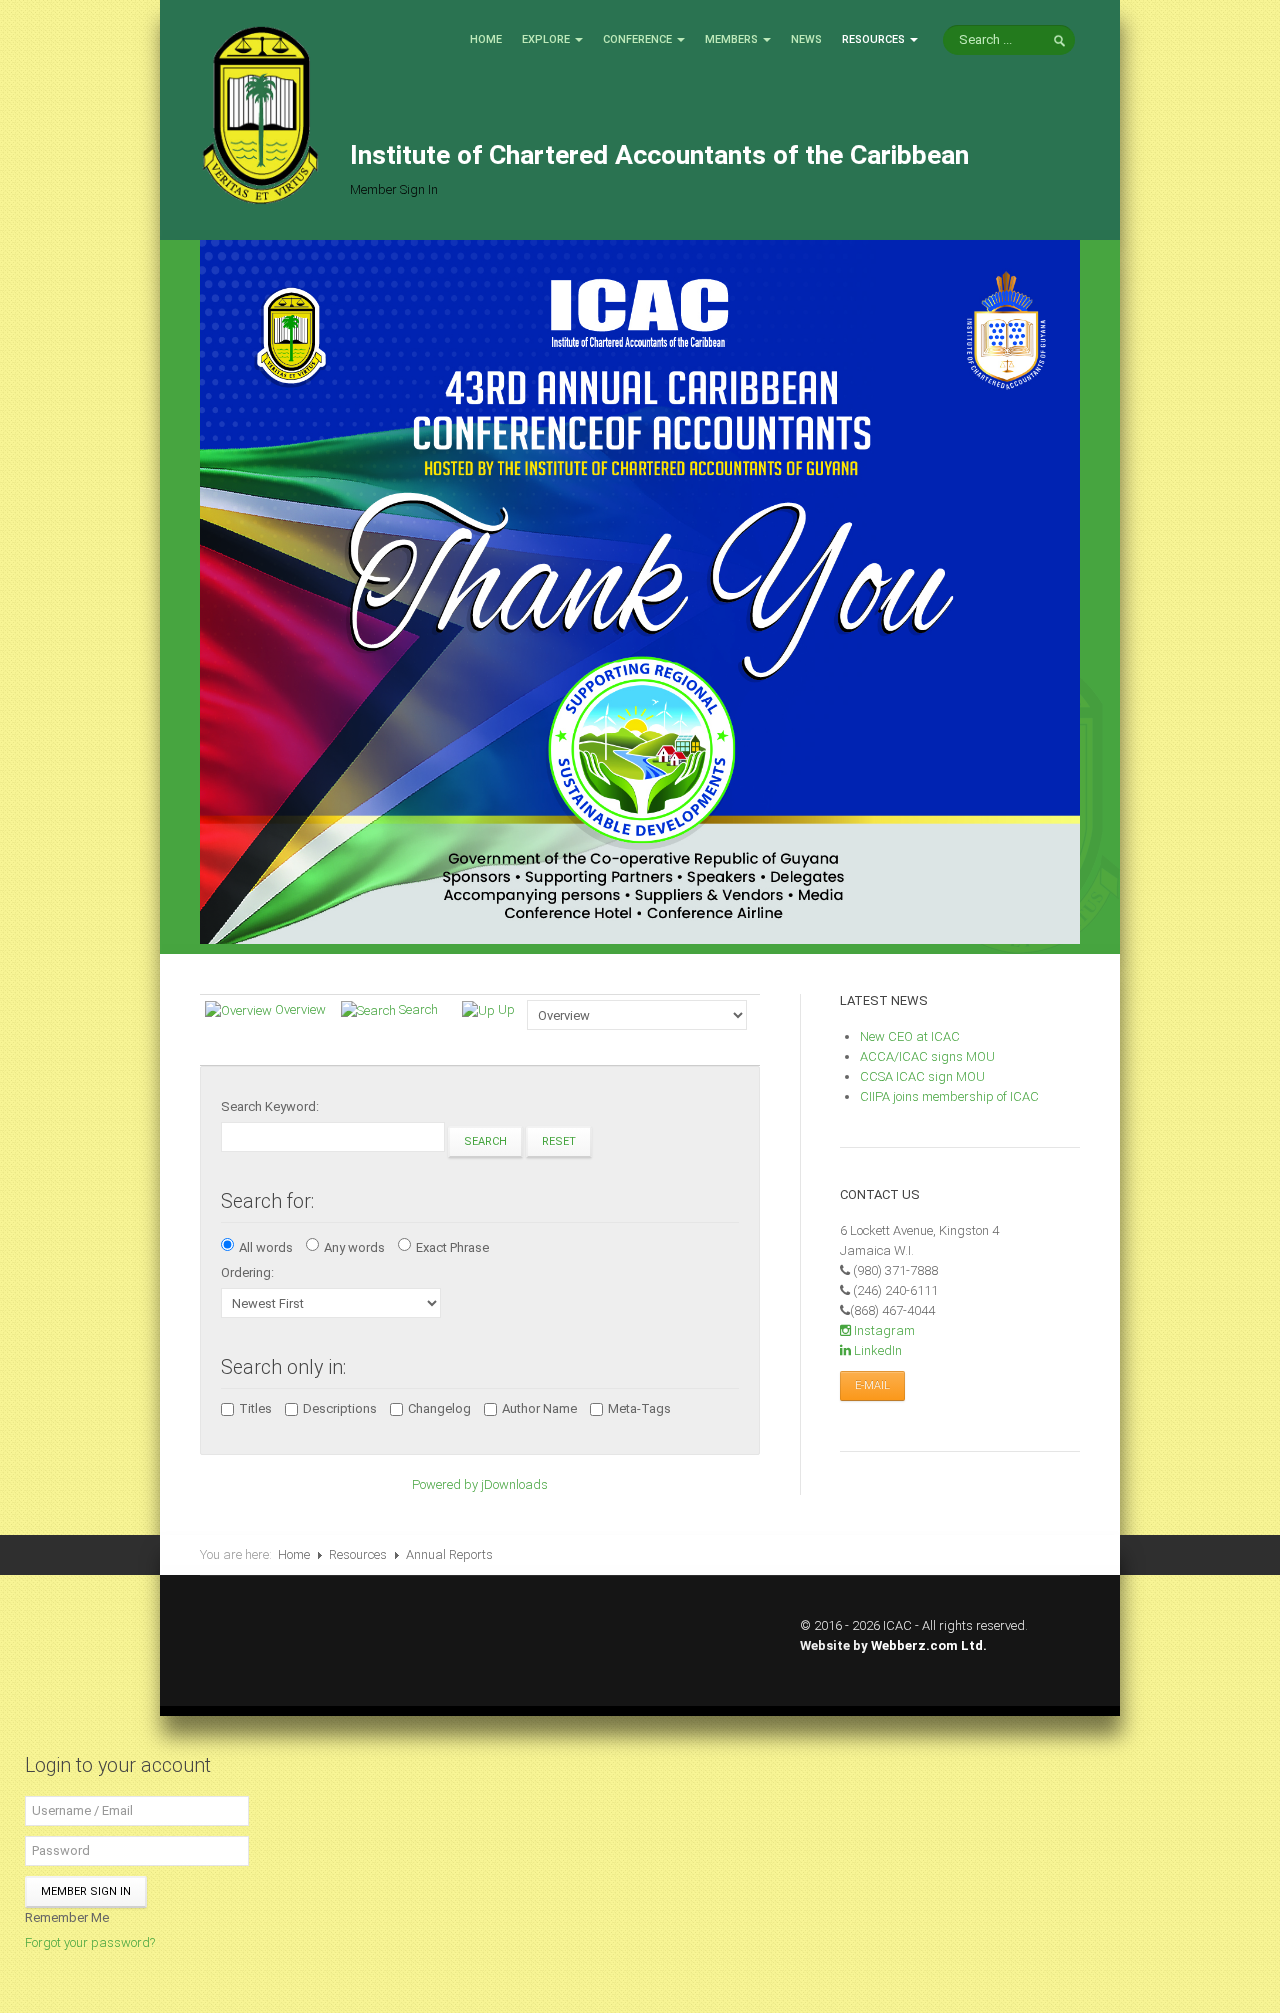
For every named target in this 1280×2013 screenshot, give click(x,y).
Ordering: (247, 1272)
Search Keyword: (270, 1106)
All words (266, 1247)
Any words (354, 1247)
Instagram (883, 1330)
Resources (873, 39)
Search (418, 1009)
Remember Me (67, 1917)
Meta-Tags (639, 1408)
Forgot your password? (90, 1942)
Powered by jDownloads (480, 1484)
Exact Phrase (452, 1247)
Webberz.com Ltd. (929, 1645)
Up (506, 1009)
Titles (255, 1408)
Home (486, 39)
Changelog (439, 1408)
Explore (546, 39)
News (806, 39)
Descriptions (340, 1408)
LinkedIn (876, 1350)
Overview (300, 1009)
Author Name (539, 1408)
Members (731, 39)
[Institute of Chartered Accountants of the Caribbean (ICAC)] (260, 113)
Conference (637, 39)
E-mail (872, 1385)
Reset (559, 1141)
